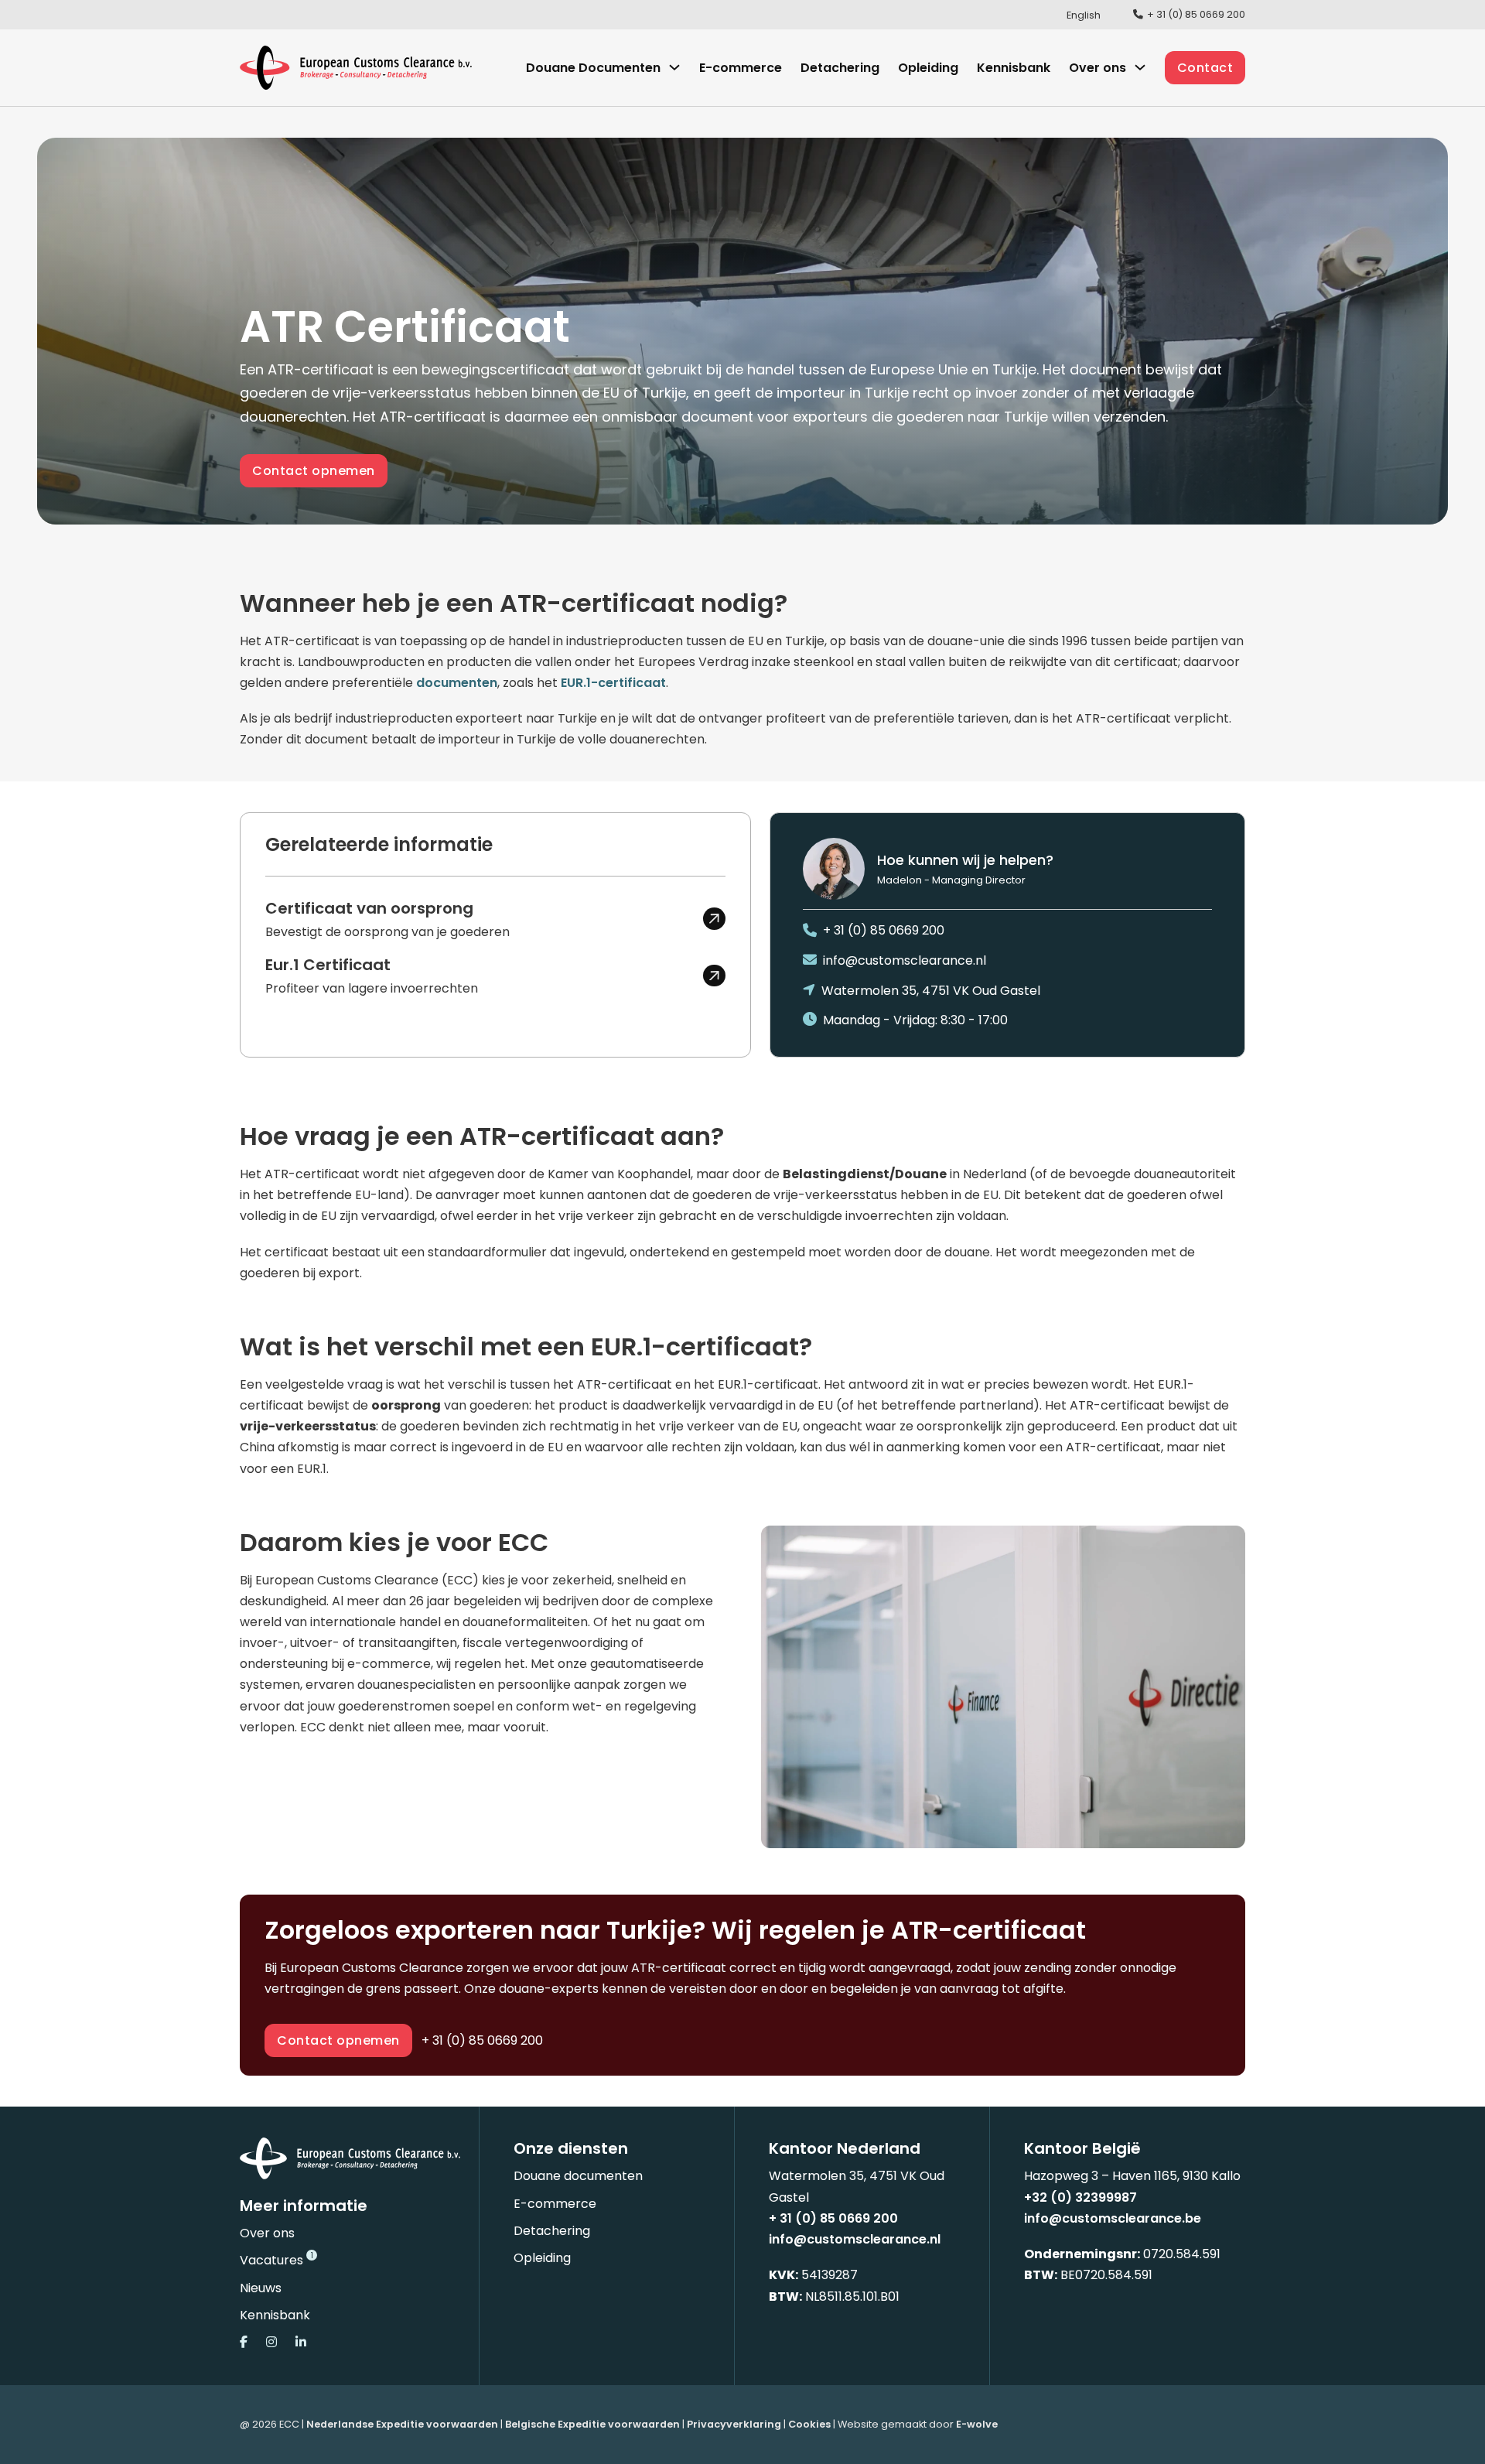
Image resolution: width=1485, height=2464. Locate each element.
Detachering (840, 68)
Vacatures (271, 2260)
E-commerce (741, 68)
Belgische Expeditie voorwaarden (592, 2424)
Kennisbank (1014, 68)
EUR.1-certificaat (613, 683)
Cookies (809, 2424)
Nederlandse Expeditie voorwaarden (402, 2424)
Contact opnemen (314, 471)
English (1084, 15)
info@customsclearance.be (1113, 2218)
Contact (1205, 68)
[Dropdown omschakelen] (674, 67)
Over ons (267, 2233)
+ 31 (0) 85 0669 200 (482, 2040)
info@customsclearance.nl (855, 2239)
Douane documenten (578, 2176)
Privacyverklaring (734, 2424)
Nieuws (261, 2288)
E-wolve (977, 2424)
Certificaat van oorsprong (369, 908)
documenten (457, 683)
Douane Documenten (593, 68)
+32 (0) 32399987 (1080, 2197)
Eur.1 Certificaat (328, 965)
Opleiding (928, 68)
